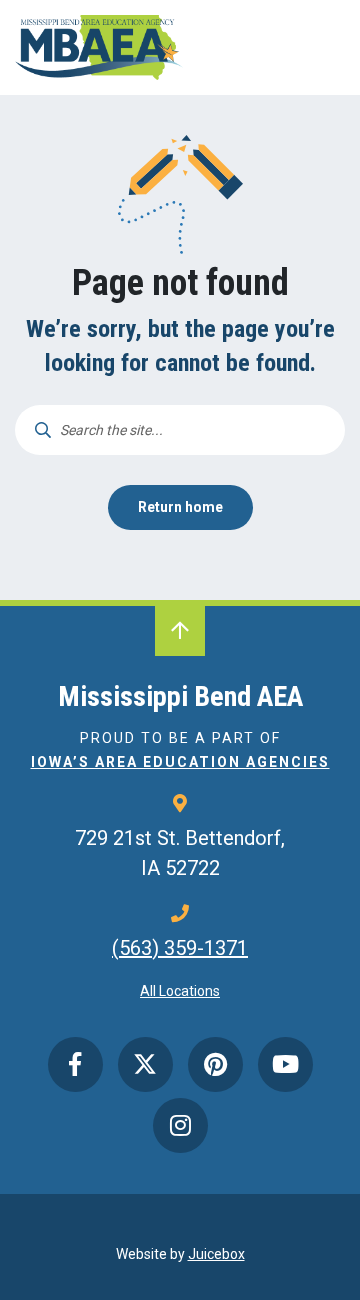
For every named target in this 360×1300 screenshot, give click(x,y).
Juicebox (216, 1254)
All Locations (180, 991)
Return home (180, 507)
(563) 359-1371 (180, 948)
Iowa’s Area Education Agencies (180, 762)
